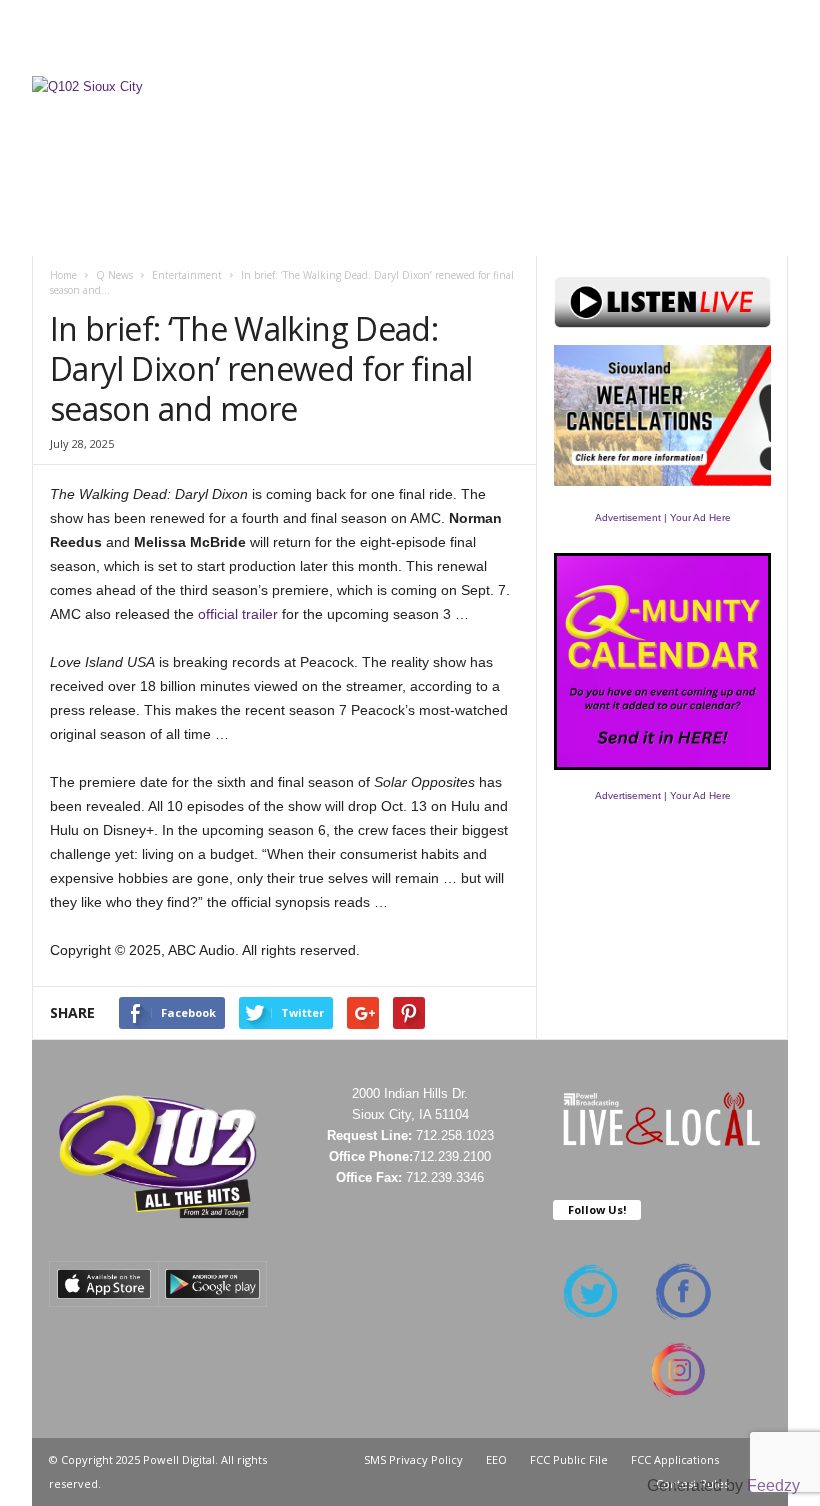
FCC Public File (569, 1459)
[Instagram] (711, 53)
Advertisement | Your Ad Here (663, 517)
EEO (496, 1459)
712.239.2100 (452, 1156)
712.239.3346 (445, 1177)
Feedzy (773, 1485)
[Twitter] (742, 53)
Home (63, 275)
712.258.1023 (455, 1135)
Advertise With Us (555, 24)
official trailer (238, 614)
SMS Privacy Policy (413, 1459)
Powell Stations (423, 24)
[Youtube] (773, 53)
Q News (114, 275)
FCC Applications (675, 1459)
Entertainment (187, 275)
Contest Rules (667, 24)
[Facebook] (680, 53)
